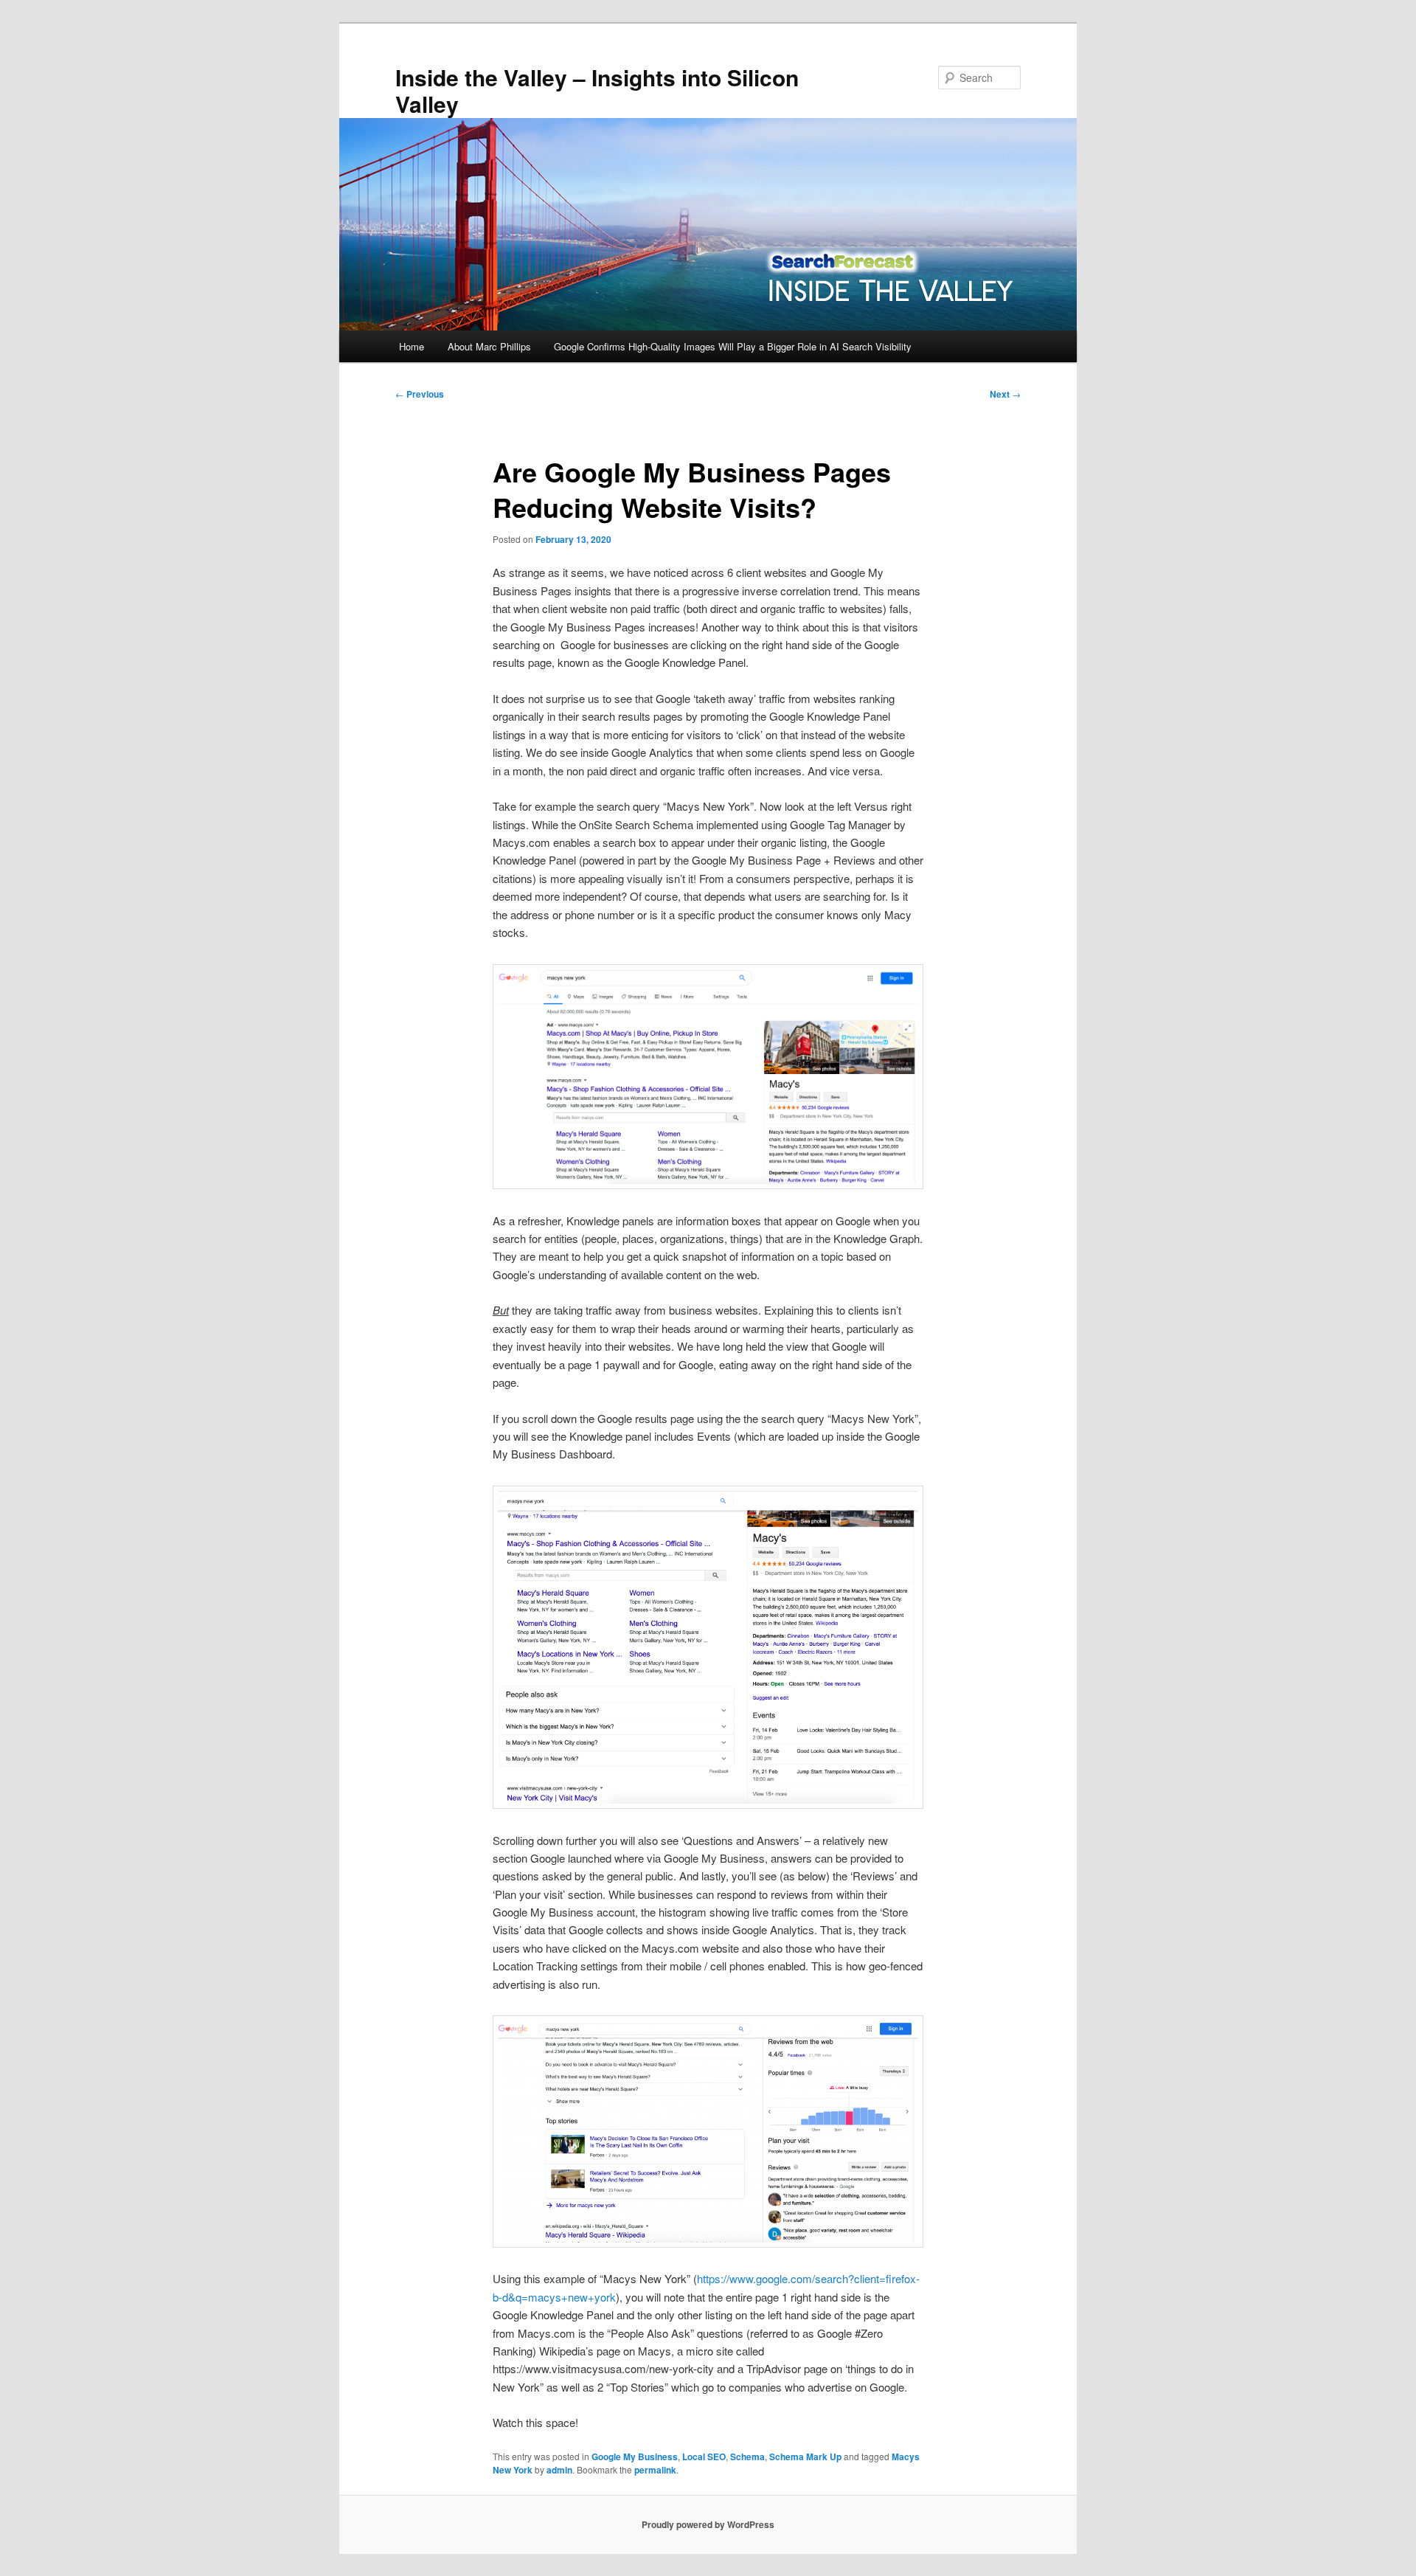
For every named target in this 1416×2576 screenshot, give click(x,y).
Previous (420, 394)
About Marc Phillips (489, 346)
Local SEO (704, 2456)
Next (1005, 394)
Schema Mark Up (805, 2456)
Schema (747, 2456)
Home (412, 346)
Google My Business (635, 2456)
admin (559, 2470)
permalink (655, 2470)
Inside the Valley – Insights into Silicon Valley (597, 90)
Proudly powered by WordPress (708, 2524)
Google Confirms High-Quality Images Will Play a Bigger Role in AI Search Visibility (733, 346)
